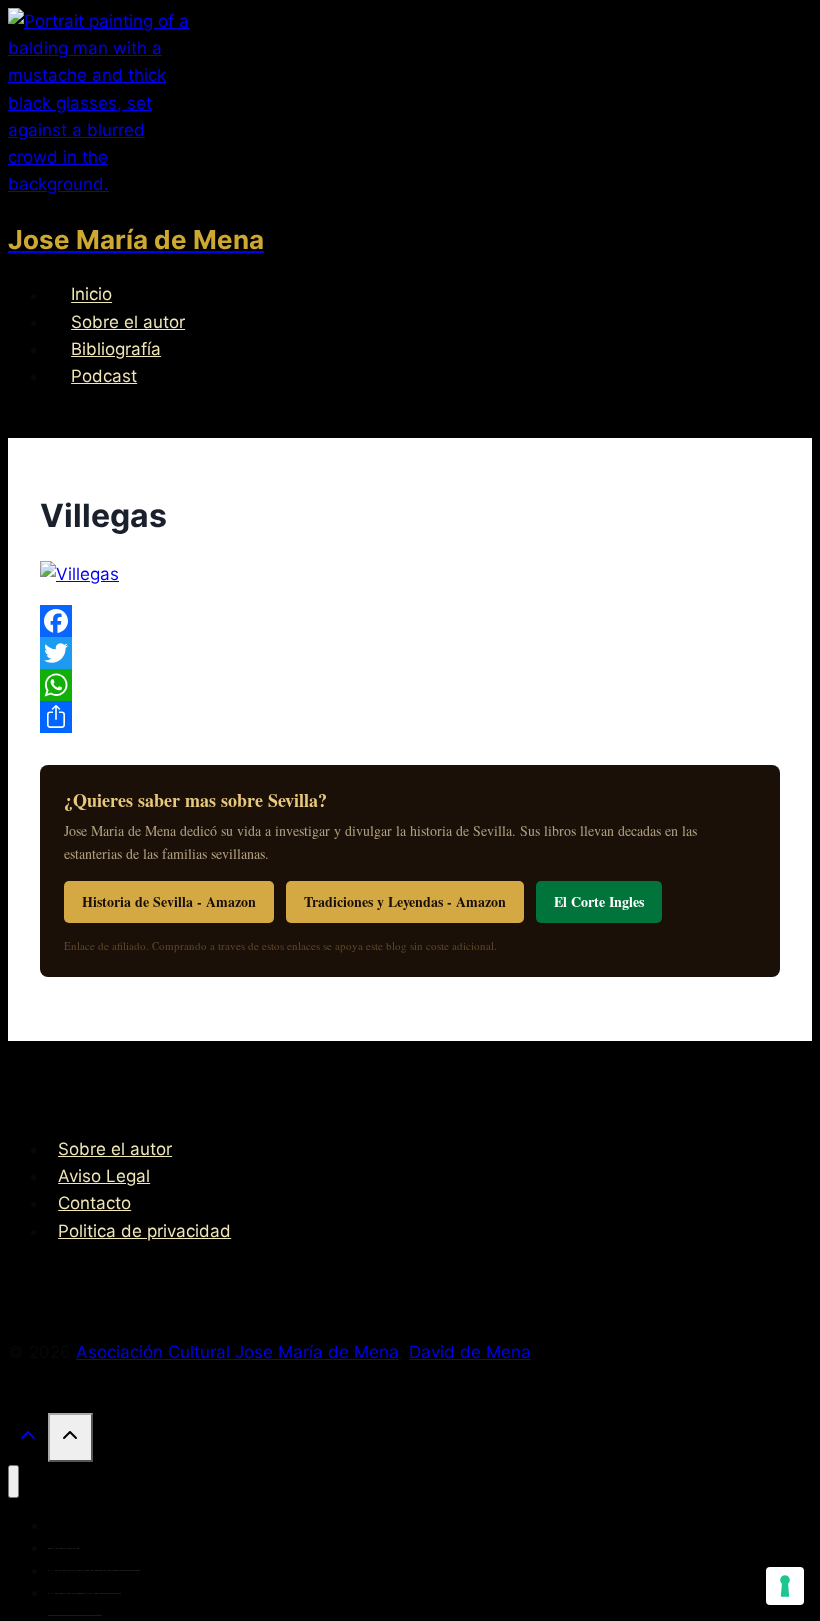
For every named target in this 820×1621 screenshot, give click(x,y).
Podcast (104, 376)
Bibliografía (116, 349)
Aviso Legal (104, 1176)
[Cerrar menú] (13, 1481)
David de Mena (470, 1352)
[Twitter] (410, 653)
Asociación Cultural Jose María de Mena (237, 1352)
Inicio (91, 295)
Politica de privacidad (144, 1231)
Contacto (94, 1203)
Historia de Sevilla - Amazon (169, 901)
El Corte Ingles (599, 901)
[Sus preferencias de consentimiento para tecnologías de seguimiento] (785, 1586)
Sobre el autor (128, 322)
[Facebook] (410, 621)
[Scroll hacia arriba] (28, 1439)
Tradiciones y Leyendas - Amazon (405, 901)
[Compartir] (410, 717)
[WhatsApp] (410, 685)
